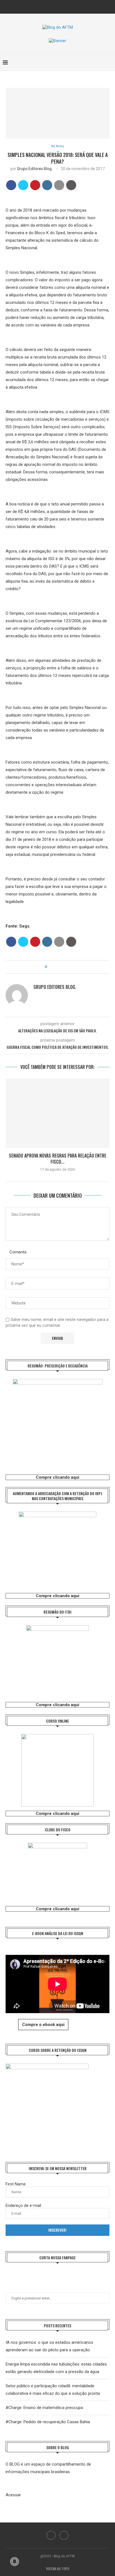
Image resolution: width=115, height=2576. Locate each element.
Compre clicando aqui (57, 1477)
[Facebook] (54, 6)
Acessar (13, 2495)
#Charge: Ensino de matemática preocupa (44, 2408)
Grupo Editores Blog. (35, 169)
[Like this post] (50, 967)
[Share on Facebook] (11, 185)
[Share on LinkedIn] (47, 185)
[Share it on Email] (59, 185)
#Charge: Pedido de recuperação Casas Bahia (48, 2422)
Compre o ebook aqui (43, 2025)
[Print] (71, 185)
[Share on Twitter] (23, 185)
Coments (18, 1252)
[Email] (61, 6)
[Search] (109, 63)
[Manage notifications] (15, 2562)
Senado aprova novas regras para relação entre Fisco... (58, 1159)
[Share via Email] (67, 967)
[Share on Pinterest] (35, 185)
